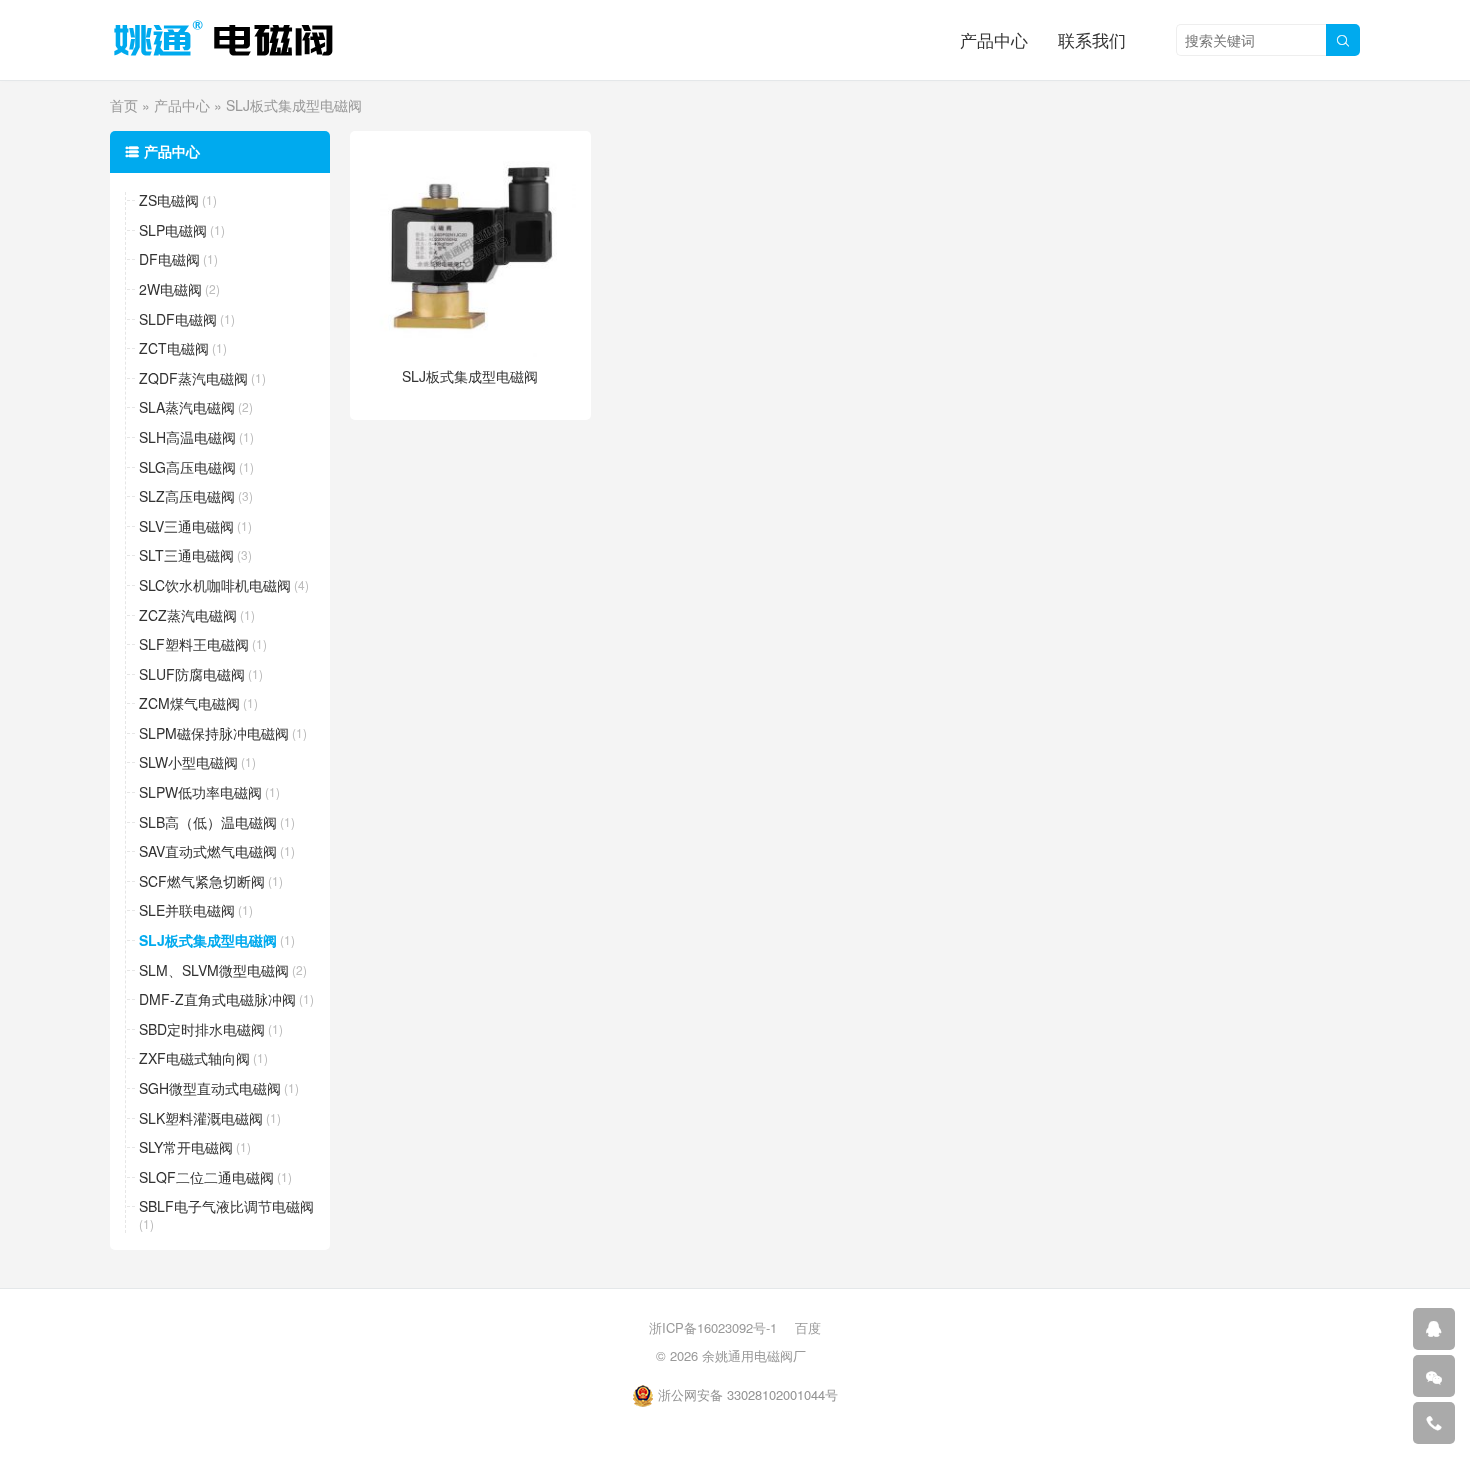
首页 (124, 105)
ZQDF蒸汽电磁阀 (193, 378)
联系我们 (1092, 39)
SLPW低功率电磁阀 (200, 792)
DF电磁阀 (169, 259)
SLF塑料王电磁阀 (194, 644)
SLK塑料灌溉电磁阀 (201, 1118)
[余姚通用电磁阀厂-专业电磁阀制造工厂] (223, 40)
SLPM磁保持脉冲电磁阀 (214, 733)
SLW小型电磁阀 (188, 762)
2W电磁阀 (170, 289)
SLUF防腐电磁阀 (192, 674)
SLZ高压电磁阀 (187, 496)
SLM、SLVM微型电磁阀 (214, 970)
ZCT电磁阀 (174, 348)
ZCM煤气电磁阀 (189, 703)
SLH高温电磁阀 (187, 437)
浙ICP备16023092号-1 (713, 1327)
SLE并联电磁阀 (187, 910)
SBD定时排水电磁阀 (202, 1029)
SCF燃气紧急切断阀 (202, 881)
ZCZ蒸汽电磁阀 (188, 615)
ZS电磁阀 (169, 200)
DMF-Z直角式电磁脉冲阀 (217, 999)
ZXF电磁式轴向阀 (194, 1058)
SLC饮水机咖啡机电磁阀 (215, 585)
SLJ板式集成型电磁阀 (208, 940)
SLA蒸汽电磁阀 (187, 407)
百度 (808, 1327)
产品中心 (994, 39)
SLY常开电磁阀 (186, 1147)
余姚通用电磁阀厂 (754, 1355)
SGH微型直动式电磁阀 (210, 1088)
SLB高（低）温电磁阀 (208, 822)
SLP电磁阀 (173, 230)
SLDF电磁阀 (178, 319)
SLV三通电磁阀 (186, 526)
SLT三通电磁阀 (186, 555)
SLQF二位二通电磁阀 (206, 1177)
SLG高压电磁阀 (187, 467)
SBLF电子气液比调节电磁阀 (226, 1206)
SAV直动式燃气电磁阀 (208, 851)
